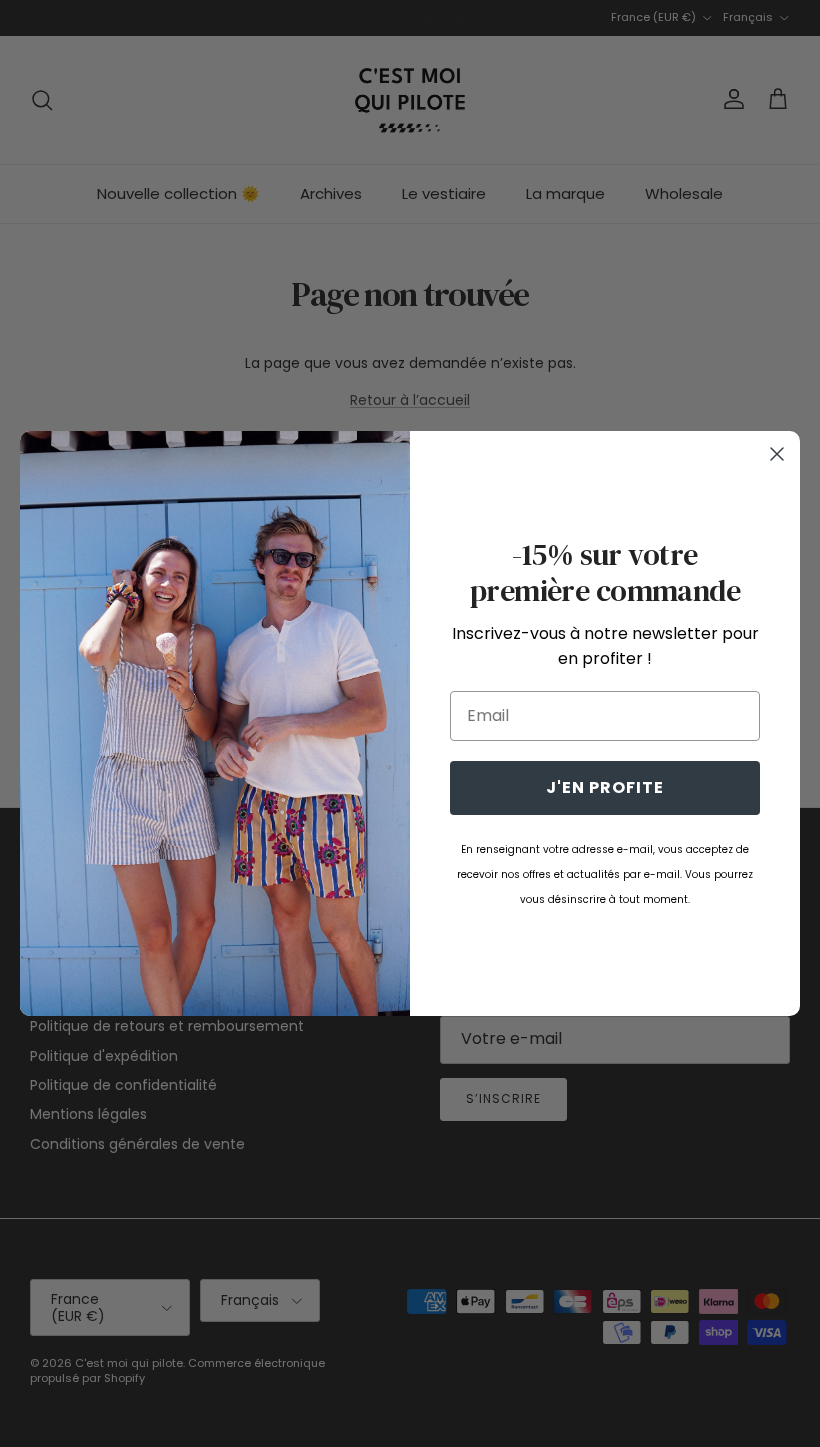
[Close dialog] (777, 454)
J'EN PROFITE (605, 787)
